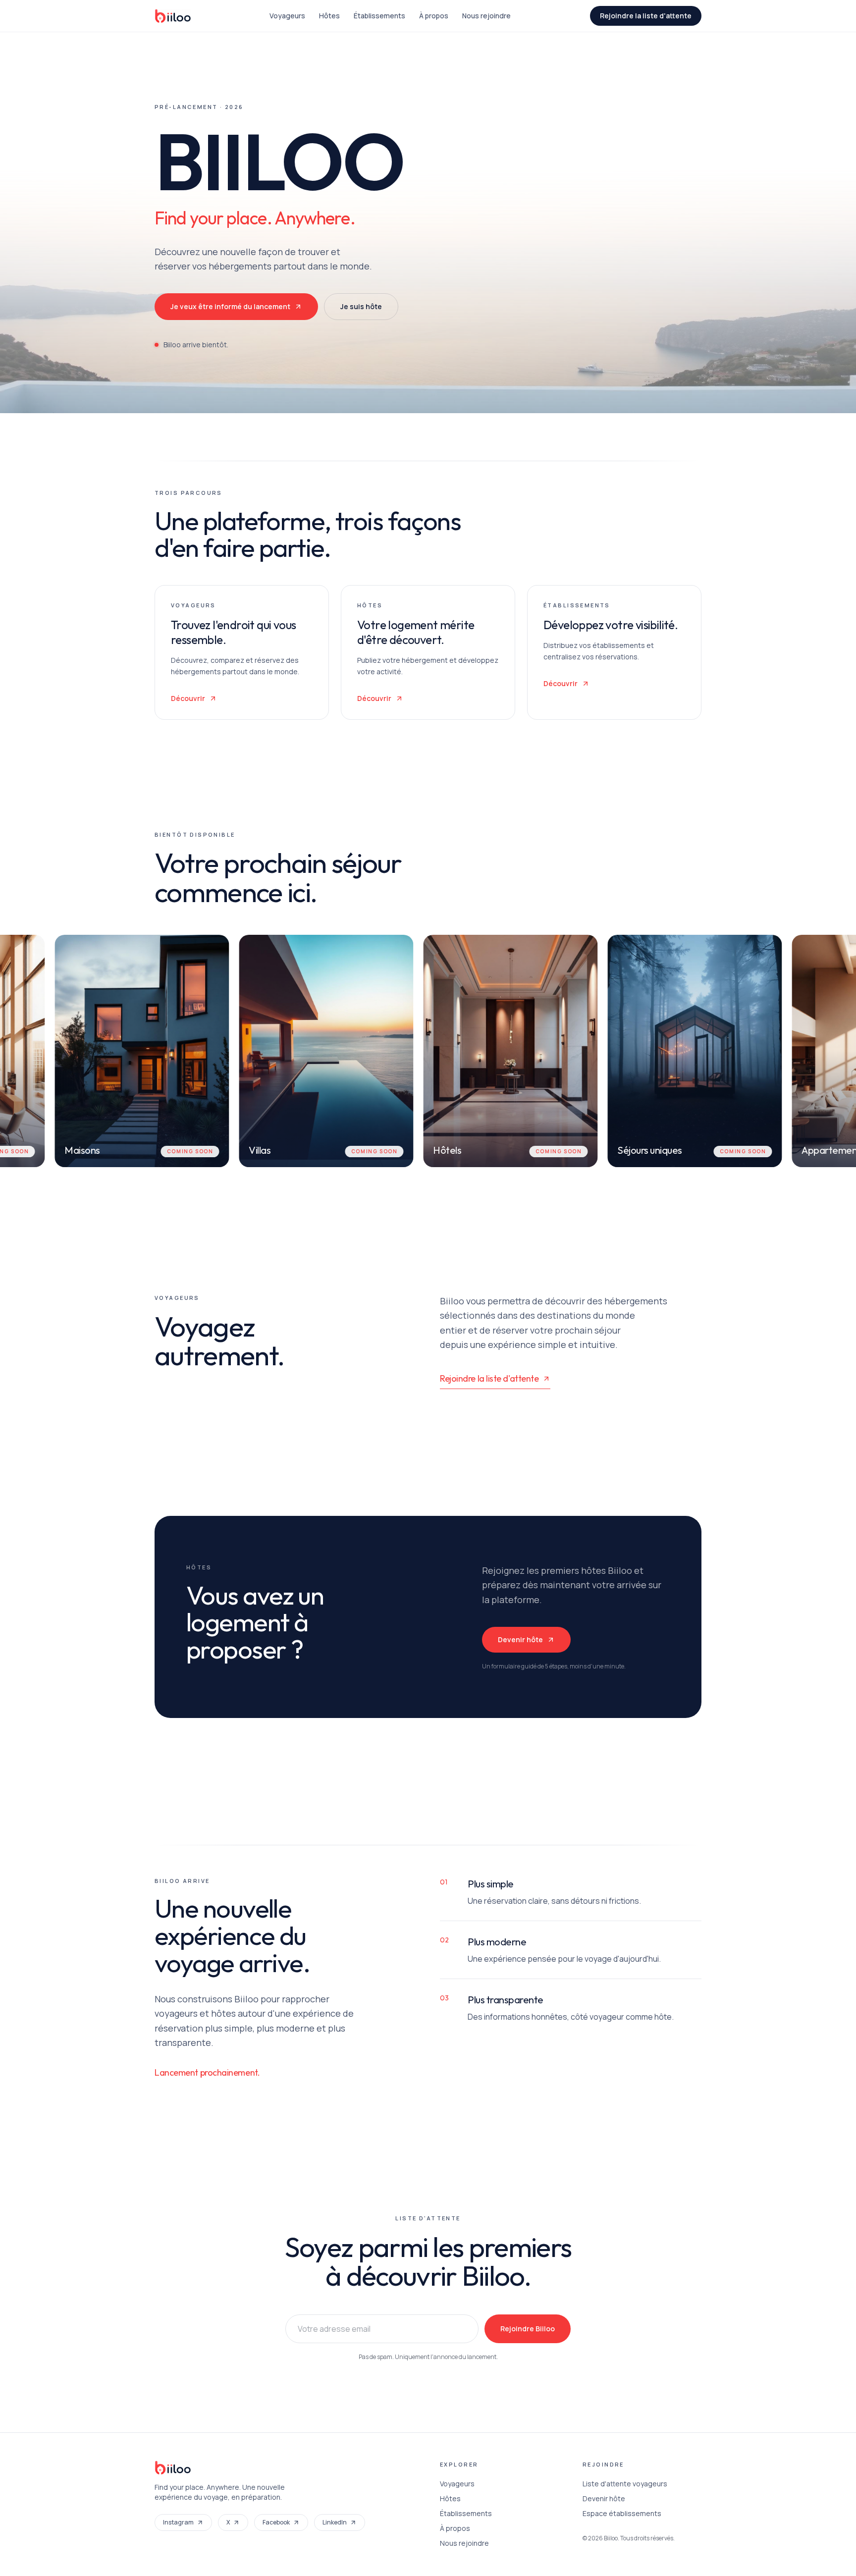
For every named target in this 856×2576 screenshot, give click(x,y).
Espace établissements (622, 2513)
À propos (434, 16)
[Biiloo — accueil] (173, 16)
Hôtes (329, 16)
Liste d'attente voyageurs (625, 2484)
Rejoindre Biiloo (528, 2329)
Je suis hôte (361, 306)
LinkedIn (335, 2522)
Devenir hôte (520, 1639)
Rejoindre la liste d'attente (646, 16)
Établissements (379, 16)
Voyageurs (287, 16)
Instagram (178, 2522)
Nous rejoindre (486, 16)
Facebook (276, 2522)
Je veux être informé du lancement (230, 306)
